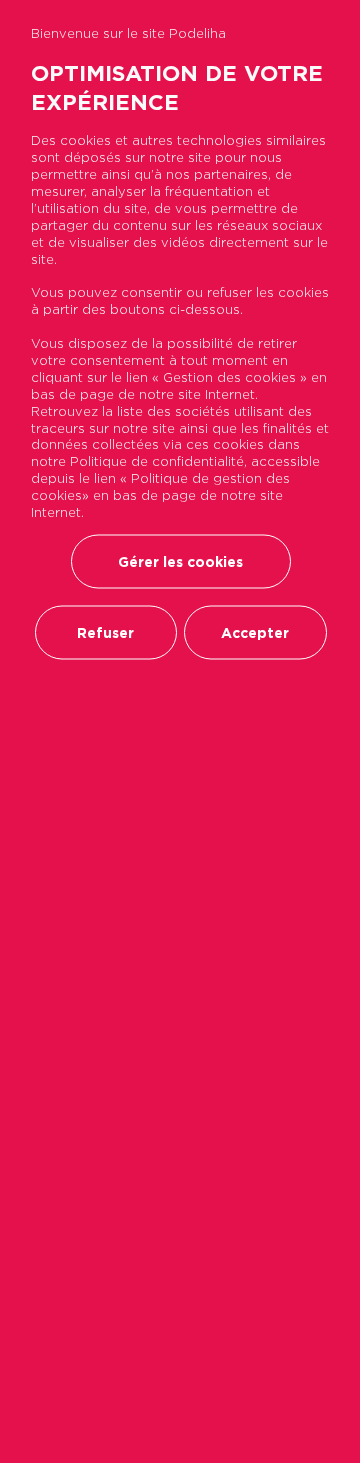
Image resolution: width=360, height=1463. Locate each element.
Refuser (105, 632)
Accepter (255, 632)
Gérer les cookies (180, 561)
